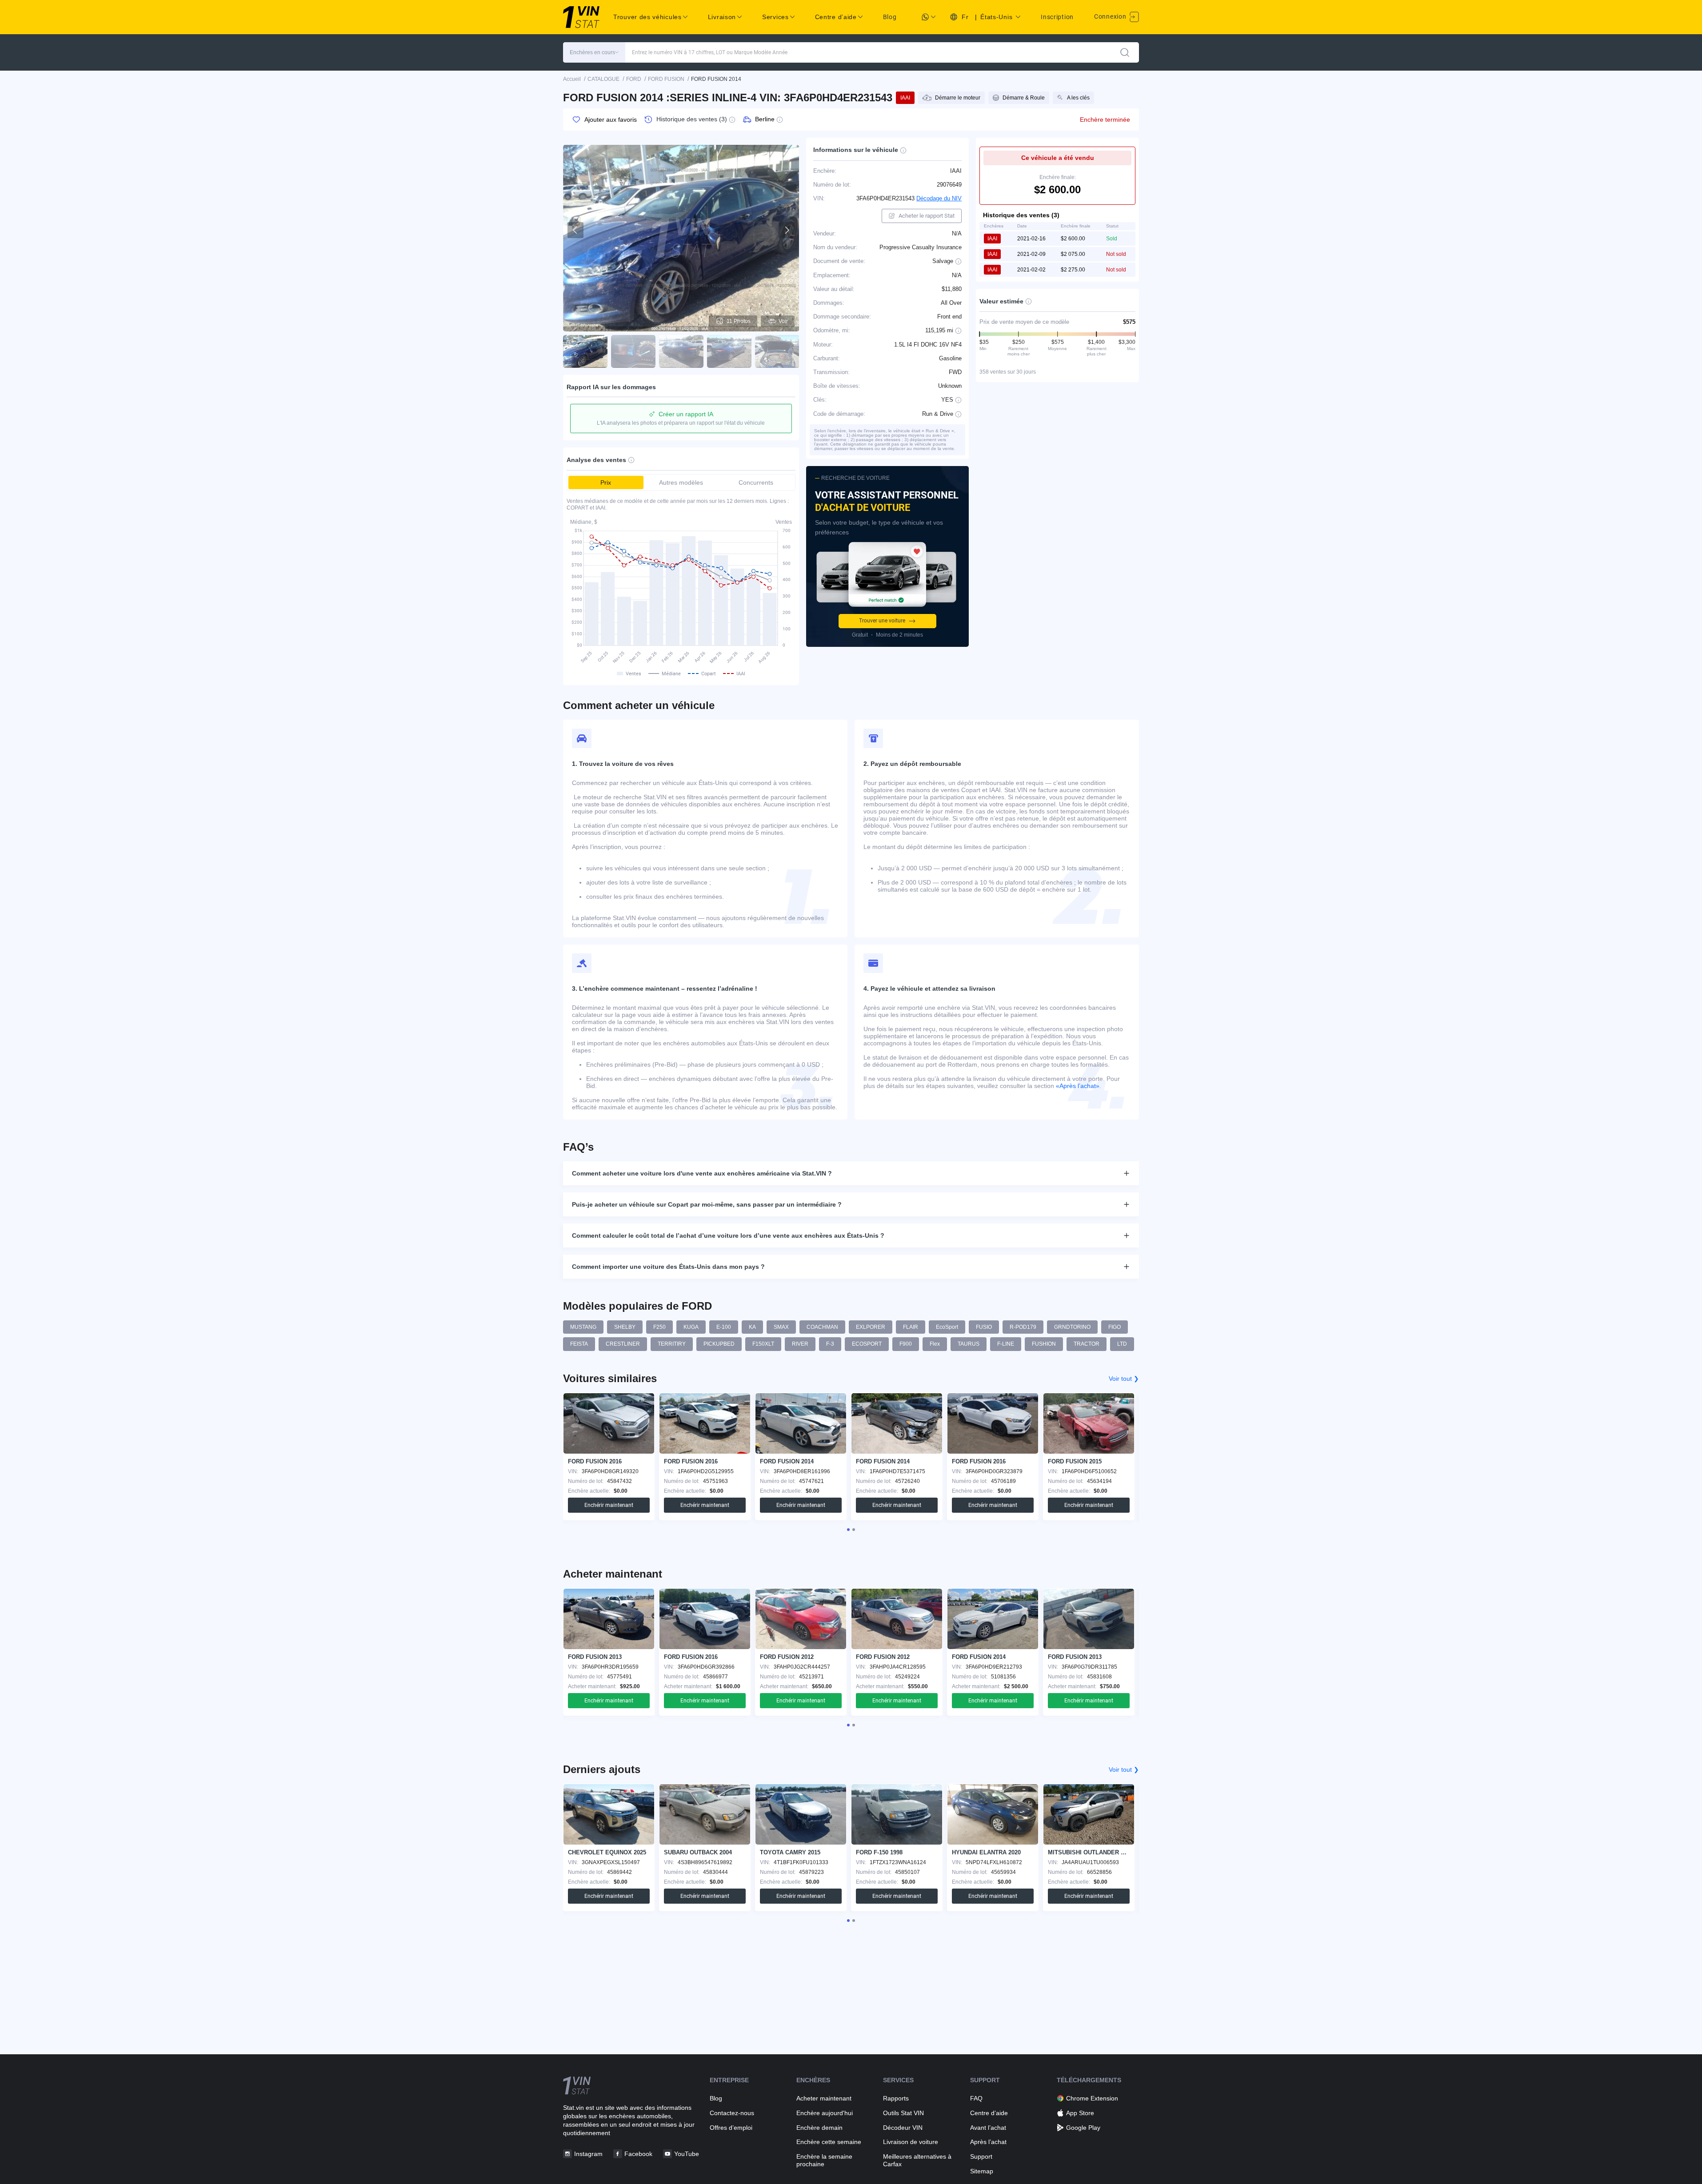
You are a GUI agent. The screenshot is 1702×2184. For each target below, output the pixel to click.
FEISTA (579, 1344)
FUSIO (984, 1327)
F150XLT (763, 1344)
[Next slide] (787, 230)
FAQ (976, 2098)
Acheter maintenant (824, 2098)
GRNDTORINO (1072, 1327)
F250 (659, 1327)
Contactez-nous (732, 2113)
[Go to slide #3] (681, 351)
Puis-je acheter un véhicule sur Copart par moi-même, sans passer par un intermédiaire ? (707, 1204)
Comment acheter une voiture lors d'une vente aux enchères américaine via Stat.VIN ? (702, 1173)
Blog (890, 17)
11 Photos (739, 321)
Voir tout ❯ (1124, 1379)
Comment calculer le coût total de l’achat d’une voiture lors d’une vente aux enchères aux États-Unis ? (728, 1235)
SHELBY (625, 1327)
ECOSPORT (867, 1344)
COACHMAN (822, 1327)
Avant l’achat (988, 2128)
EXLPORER (871, 1327)
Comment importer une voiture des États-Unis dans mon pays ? (668, 1267)
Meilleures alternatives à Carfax (917, 2160)
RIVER (800, 1344)
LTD (1122, 1344)
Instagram (588, 2154)
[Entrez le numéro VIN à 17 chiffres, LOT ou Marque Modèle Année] (1125, 52)
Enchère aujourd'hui (825, 2113)
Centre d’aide (989, 2113)
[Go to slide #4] (729, 351)
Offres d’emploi (731, 2128)
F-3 (830, 1344)
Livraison (722, 17)
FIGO (1115, 1327)
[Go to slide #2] (633, 351)
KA (752, 1327)
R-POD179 (1023, 1327)
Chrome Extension (1092, 2098)
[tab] (848, 1530)
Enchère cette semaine (829, 2142)
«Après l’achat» (1078, 1086)
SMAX (781, 1327)
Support (981, 2156)
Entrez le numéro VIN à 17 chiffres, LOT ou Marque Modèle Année (710, 52)
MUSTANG (583, 1327)
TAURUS (969, 1344)
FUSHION (1044, 1344)
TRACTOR (1087, 1344)
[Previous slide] (575, 230)
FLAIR (911, 1327)
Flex (935, 1344)
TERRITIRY (672, 1344)
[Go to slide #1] (585, 351)
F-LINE (1006, 1344)
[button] (594, 52)
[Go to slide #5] (777, 351)
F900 (906, 1344)
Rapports (896, 2098)
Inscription (1057, 17)
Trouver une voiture (882, 621)
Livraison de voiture (911, 2142)
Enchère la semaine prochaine (824, 2160)
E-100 (724, 1327)
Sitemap (982, 2171)
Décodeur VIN (903, 2128)
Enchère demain (819, 2128)
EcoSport (947, 1327)
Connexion (1111, 16)
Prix (606, 482)
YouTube (687, 2154)
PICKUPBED (719, 1344)
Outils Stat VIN (903, 2113)
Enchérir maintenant (609, 1505)
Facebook (638, 2154)
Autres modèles (681, 482)
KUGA (691, 1327)
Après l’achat (988, 2142)
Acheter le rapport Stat (927, 216)
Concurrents (756, 482)
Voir (783, 321)
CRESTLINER (623, 1344)
